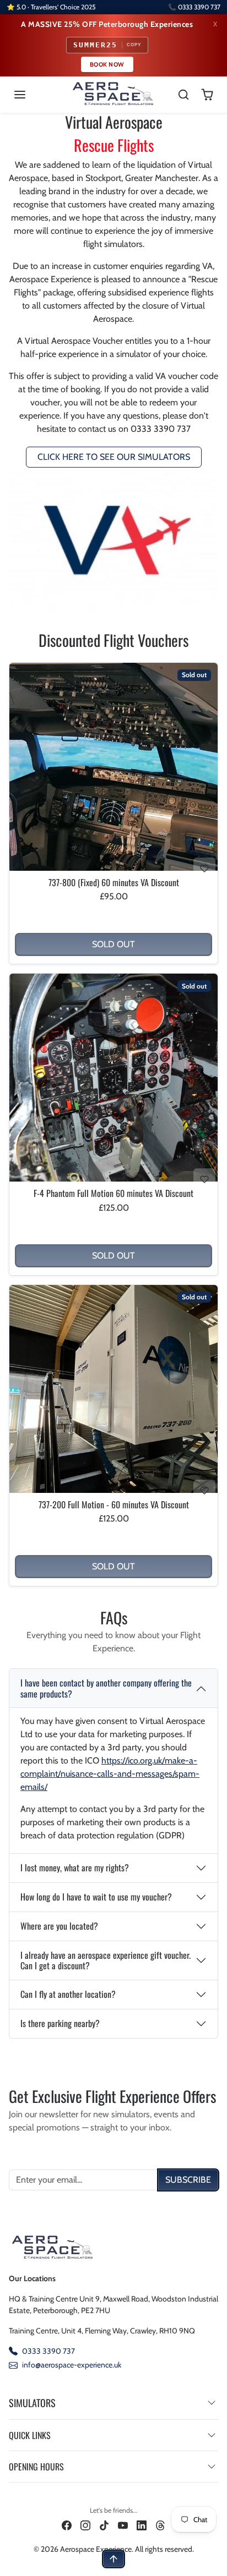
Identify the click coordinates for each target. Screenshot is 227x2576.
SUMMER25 (107, 45)
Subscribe (188, 2180)
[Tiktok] (104, 2525)
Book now (107, 64)
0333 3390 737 (48, 2351)
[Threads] (160, 2525)
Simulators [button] (32, 2403)
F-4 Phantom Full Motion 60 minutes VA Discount (113, 1193)
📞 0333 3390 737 (194, 7)
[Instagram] (85, 2525)
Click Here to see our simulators (114, 457)
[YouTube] (123, 2525)
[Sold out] (113, 870)
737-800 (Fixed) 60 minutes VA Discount (114, 883)
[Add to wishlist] (204, 869)
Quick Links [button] (30, 2435)
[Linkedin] (142, 2525)
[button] (31, 95)
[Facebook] (67, 2525)
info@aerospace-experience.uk (72, 2365)
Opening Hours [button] (36, 2467)
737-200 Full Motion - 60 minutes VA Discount (114, 1505)
